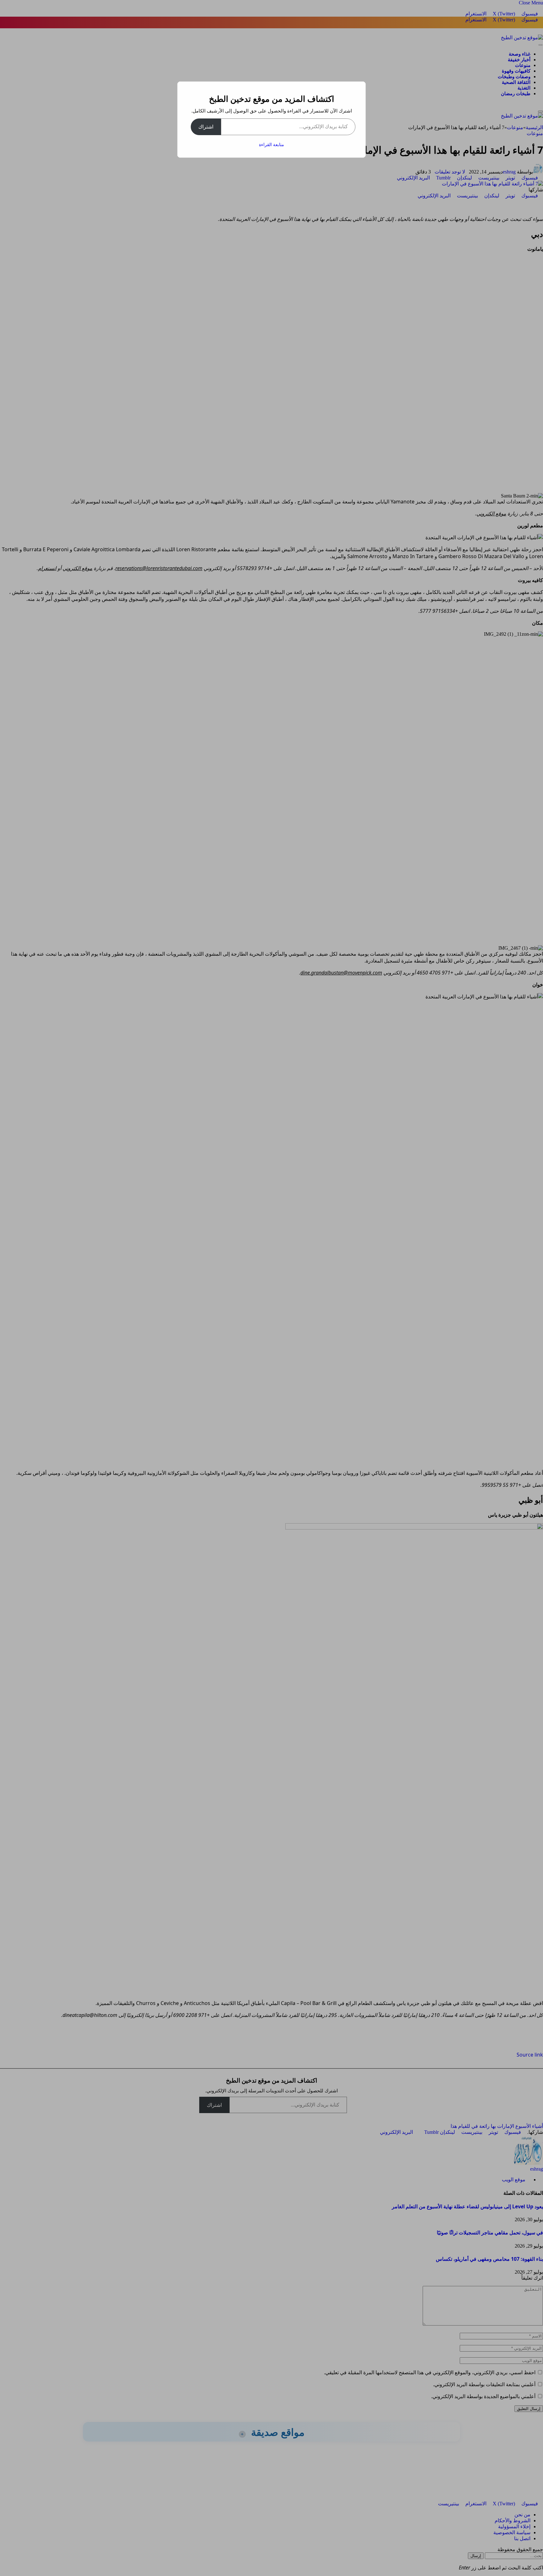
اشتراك (206, 127)
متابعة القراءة (271, 144)
